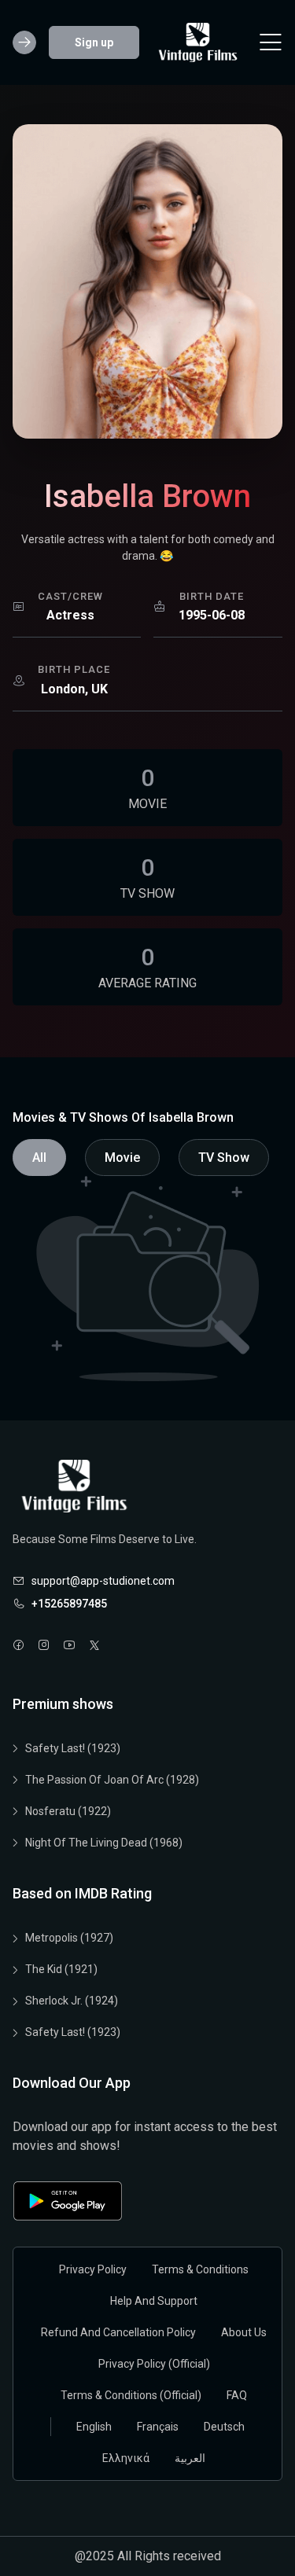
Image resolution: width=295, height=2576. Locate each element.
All (39, 1158)
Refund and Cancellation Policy (118, 2332)
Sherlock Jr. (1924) (72, 2001)
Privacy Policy (93, 2269)
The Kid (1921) (61, 1969)
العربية (190, 2458)
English (94, 2427)
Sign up (94, 42)
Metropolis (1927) (69, 1938)
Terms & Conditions (200, 2269)
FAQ (237, 2395)
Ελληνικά (126, 2458)
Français (158, 2427)
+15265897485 (69, 1604)
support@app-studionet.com (103, 1581)
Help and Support (154, 2301)
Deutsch (224, 2427)
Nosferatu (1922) (68, 1811)
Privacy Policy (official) (154, 2364)
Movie (122, 1158)
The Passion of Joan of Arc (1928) (112, 1780)
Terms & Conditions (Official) (131, 2395)
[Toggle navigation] (271, 42)
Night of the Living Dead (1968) (104, 1843)
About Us (244, 2332)
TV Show (224, 1158)
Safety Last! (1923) (73, 1748)
